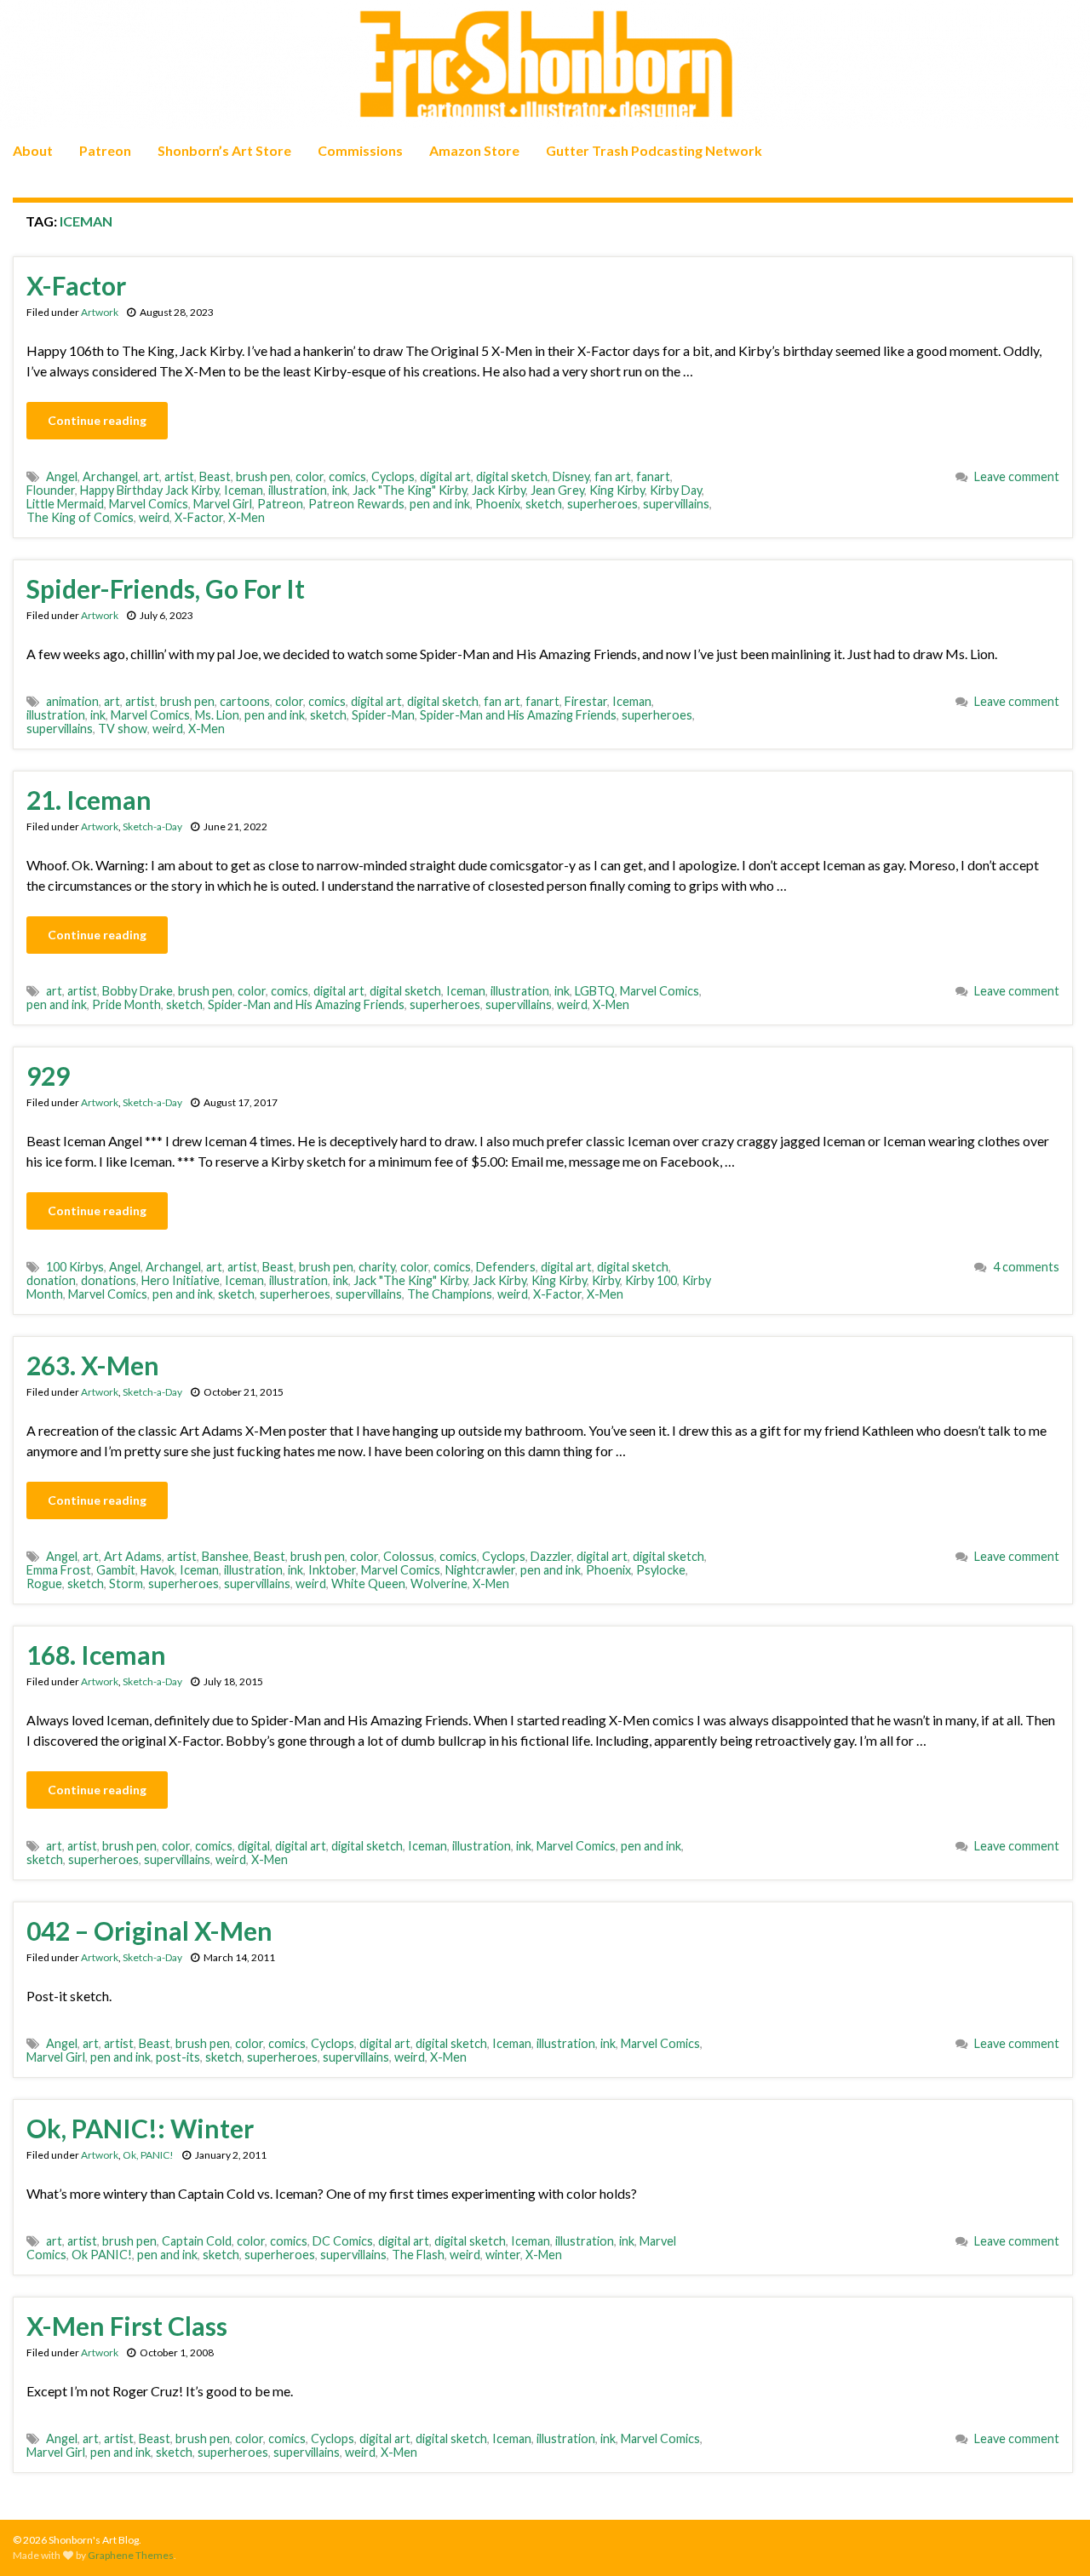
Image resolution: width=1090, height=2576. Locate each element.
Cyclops (393, 476)
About (33, 150)
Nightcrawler (480, 1570)
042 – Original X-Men (149, 1931)
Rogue (44, 1583)
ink (340, 490)
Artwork (100, 312)
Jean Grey (557, 490)
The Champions (450, 1294)
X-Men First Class (127, 2326)
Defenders (506, 1267)
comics (347, 476)
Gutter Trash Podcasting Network (654, 150)
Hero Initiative (181, 1280)
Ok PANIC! (102, 2255)
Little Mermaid (65, 504)
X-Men (247, 517)
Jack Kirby (499, 490)
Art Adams (133, 1556)
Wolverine (439, 1583)
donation (51, 1280)
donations (109, 1280)
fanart (653, 476)
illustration (298, 490)
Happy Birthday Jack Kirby (149, 490)
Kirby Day (676, 490)
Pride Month (126, 1004)
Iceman (244, 490)
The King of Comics (80, 517)
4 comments (1026, 1267)
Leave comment (1017, 476)
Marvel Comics (149, 504)
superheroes (602, 504)
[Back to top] (1052, 2538)
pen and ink (440, 504)
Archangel (110, 476)
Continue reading (97, 420)
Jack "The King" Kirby (410, 490)
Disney (571, 476)
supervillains (676, 504)
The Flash (418, 2255)
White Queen (368, 1583)
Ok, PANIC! (148, 2155)
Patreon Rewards (356, 504)
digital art (445, 476)
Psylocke (661, 1570)
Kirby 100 (651, 1280)
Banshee (225, 1556)
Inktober (332, 1570)
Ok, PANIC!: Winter (140, 2128)
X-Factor (76, 285)
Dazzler (551, 1556)
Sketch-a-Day (152, 826)
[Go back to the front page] (545, 65)
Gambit (116, 1570)
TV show (123, 729)
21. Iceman (89, 800)
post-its (178, 2057)
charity (377, 1267)
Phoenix (498, 504)
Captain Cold (197, 2241)
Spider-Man (383, 715)
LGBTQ (595, 991)
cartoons (245, 701)
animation (72, 701)
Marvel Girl (223, 504)
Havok (158, 1570)
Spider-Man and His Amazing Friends (518, 715)
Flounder (51, 490)
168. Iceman (96, 1655)
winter (503, 2255)
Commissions (360, 150)
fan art (613, 476)
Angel (62, 476)
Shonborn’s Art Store (224, 150)
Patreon (105, 150)
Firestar (586, 701)
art (151, 476)
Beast (215, 476)
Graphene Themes (131, 2555)
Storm (126, 1583)
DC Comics (343, 2241)
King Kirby (617, 490)
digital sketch (512, 476)
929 (48, 1076)
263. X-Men (93, 1365)
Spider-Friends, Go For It (166, 588)
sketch (544, 504)
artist (179, 476)
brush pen (263, 476)
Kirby (606, 1280)
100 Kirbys (75, 1267)
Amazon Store (474, 150)
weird (154, 517)
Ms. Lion (217, 715)
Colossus (409, 1556)
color (310, 476)
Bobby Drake (138, 991)
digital (254, 1846)
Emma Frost (59, 1570)
